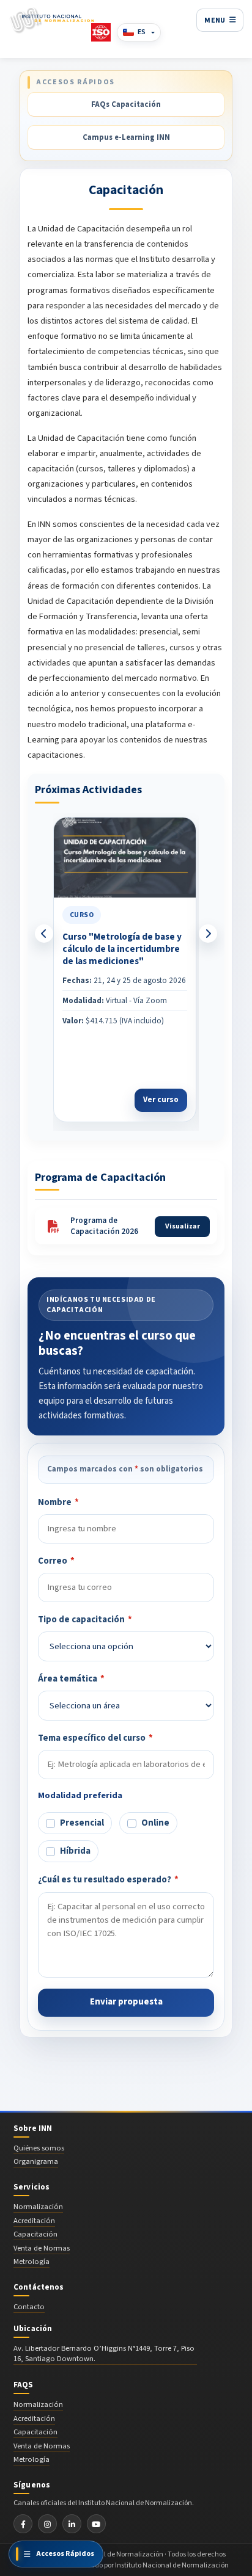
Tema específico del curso (95, 1738)
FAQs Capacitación (126, 104)
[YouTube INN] (96, 2524)
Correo (56, 1561)
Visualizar (183, 1226)
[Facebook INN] (23, 2524)
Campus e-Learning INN (126, 137)
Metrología (31, 2262)
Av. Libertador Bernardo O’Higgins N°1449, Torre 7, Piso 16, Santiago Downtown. (104, 2354)
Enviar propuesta (126, 2002)
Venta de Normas (42, 2248)
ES (142, 32)
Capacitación (35, 2234)
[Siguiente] (208, 934)
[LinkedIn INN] (72, 2524)
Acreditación (34, 2221)
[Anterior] (44, 934)
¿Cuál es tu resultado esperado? (108, 1880)
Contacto (29, 2307)
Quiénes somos (39, 2148)
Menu (215, 20)
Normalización (38, 2207)
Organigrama (36, 2161)
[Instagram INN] (47, 2524)
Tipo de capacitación (85, 1620)
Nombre (58, 1502)
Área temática (71, 1679)
